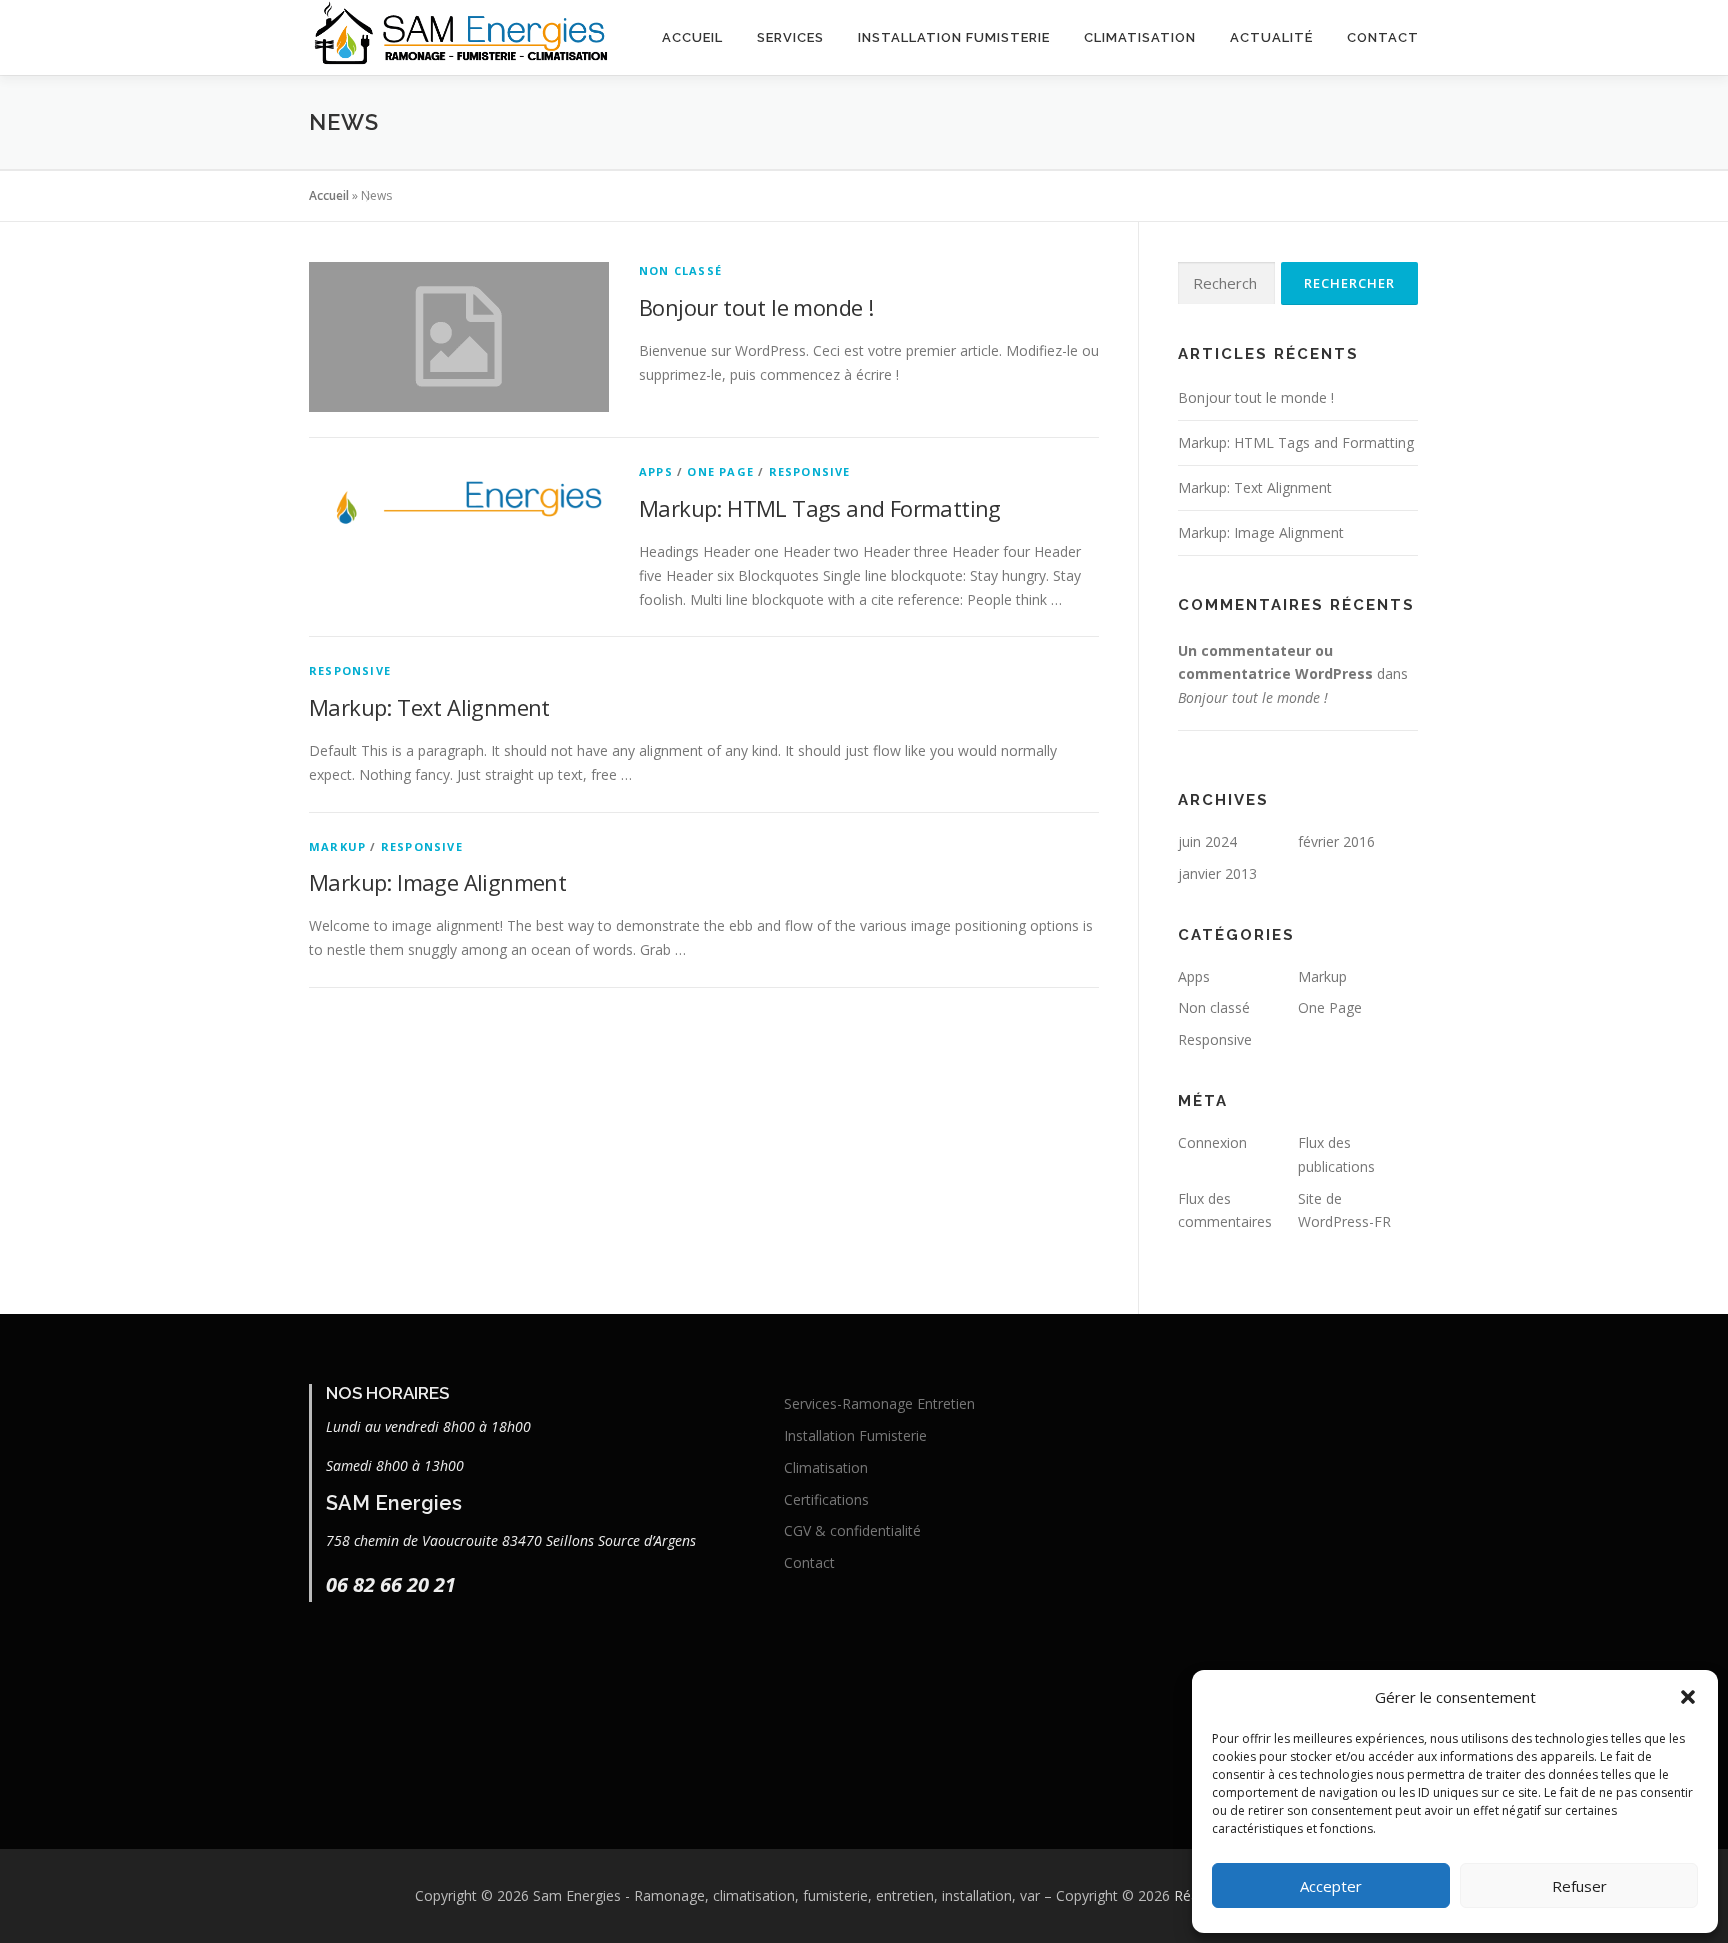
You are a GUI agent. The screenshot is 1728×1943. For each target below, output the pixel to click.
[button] (1688, 1697)
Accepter (1331, 1886)
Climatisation (1140, 37)
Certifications (826, 1499)
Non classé (680, 270)
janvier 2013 (1217, 873)
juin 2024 (1207, 841)
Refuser (1579, 1886)
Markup (337, 846)
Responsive (810, 471)
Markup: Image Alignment (437, 882)
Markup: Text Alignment (429, 707)
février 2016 (1336, 841)
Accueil (692, 37)
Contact (1383, 37)
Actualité (1271, 37)
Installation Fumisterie (954, 37)
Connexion (1212, 1142)
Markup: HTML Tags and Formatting (820, 508)
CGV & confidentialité (852, 1530)
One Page (720, 471)
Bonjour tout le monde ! (756, 307)
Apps (656, 471)
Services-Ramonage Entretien (879, 1403)
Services (790, 37)
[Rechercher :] (1226, 283)
